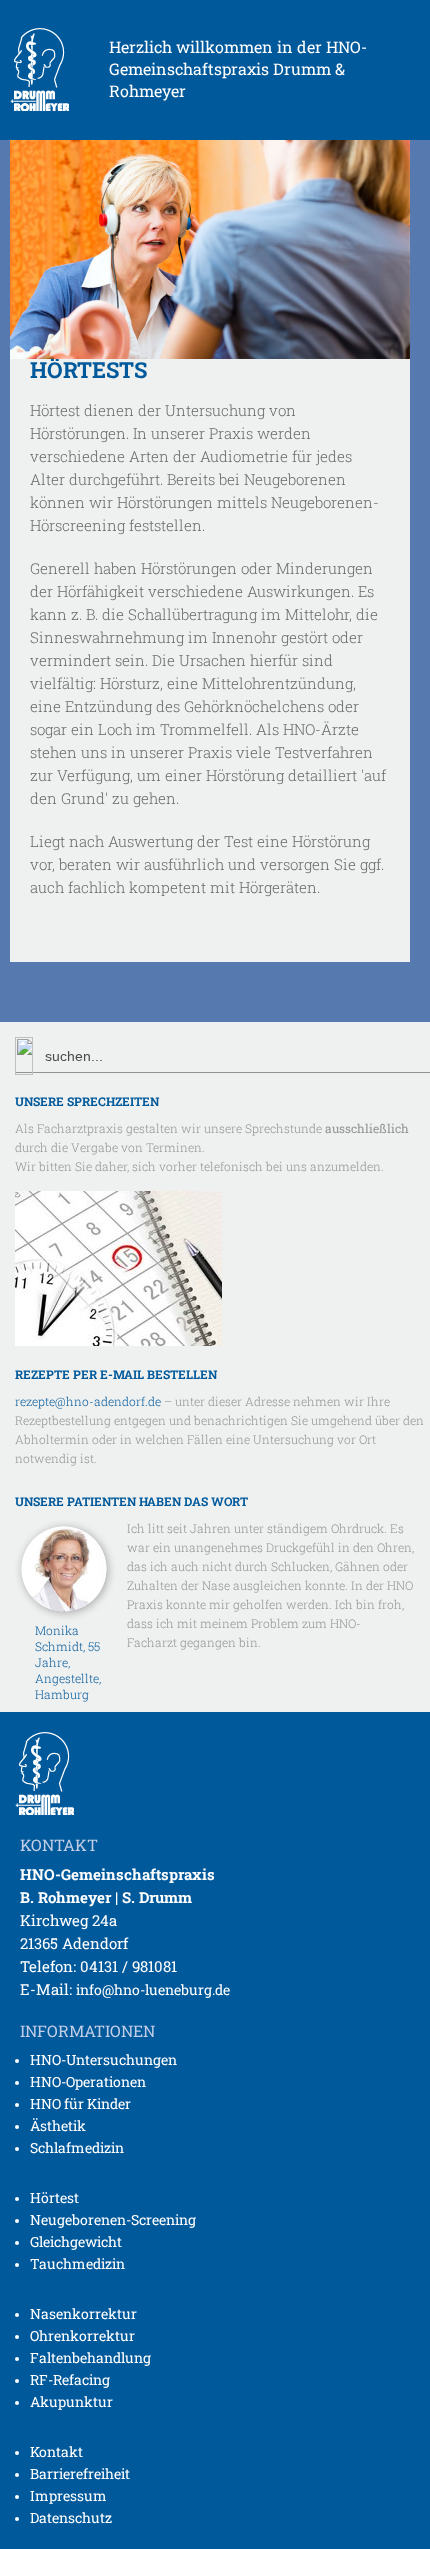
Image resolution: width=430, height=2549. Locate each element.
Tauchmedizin (77, 2263)
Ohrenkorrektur (82, 2335)
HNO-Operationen (88, 2081)
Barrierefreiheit (80, 2473)
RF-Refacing (70, 2379)
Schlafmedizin (77, 2147)
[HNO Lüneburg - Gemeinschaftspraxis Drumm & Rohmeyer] (39, 104)
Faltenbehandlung (90, 2357)
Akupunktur (71, 2401)
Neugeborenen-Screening (113, 2219)
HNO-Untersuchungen (103, 2059)
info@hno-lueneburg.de (153, 1989)
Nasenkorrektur (83, 2313)
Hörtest (54, 2197)
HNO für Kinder (80, 2103)
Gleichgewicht (76, 2241)
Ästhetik (58, 2125)
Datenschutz (71, 2517)
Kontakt (56, 2451)
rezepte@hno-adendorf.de (88, 1401)
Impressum (68, 2495)
